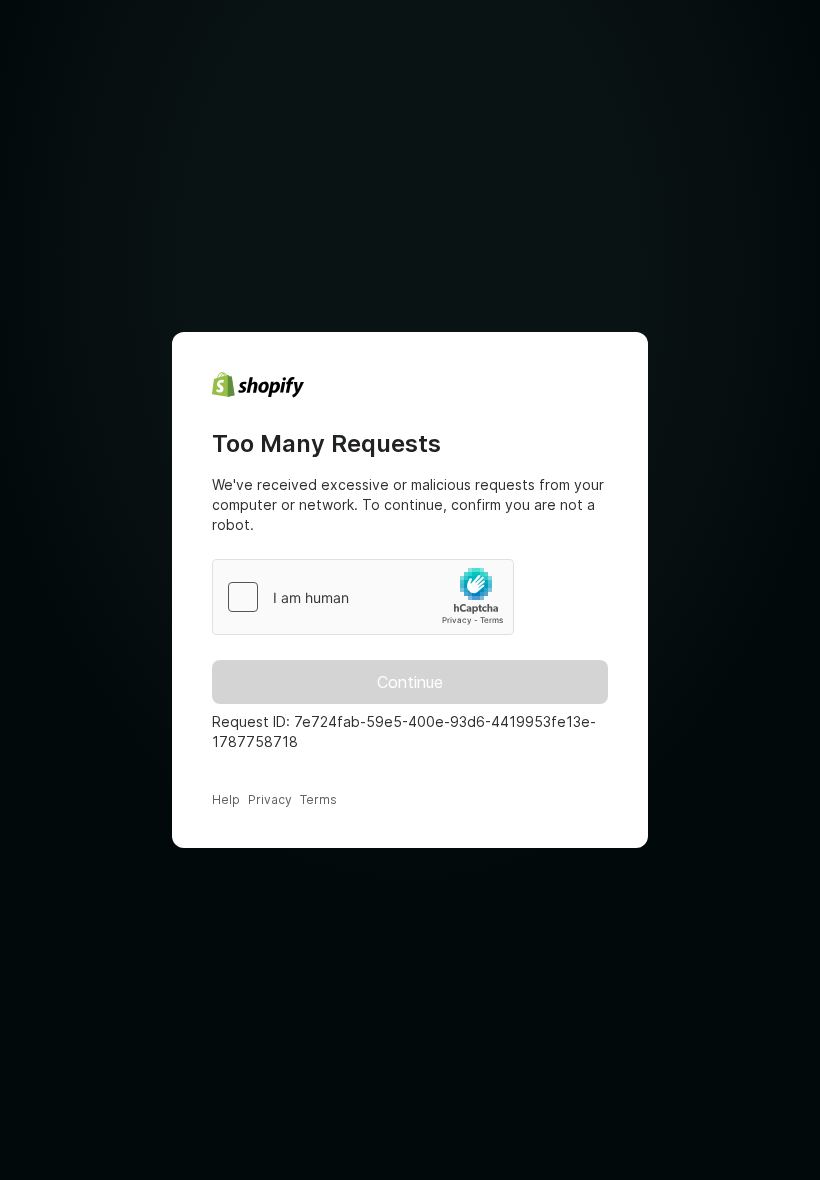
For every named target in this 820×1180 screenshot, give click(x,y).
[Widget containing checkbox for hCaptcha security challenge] (363, 597)
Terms (318, 799)
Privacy (270, 799)
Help (226, 799)
